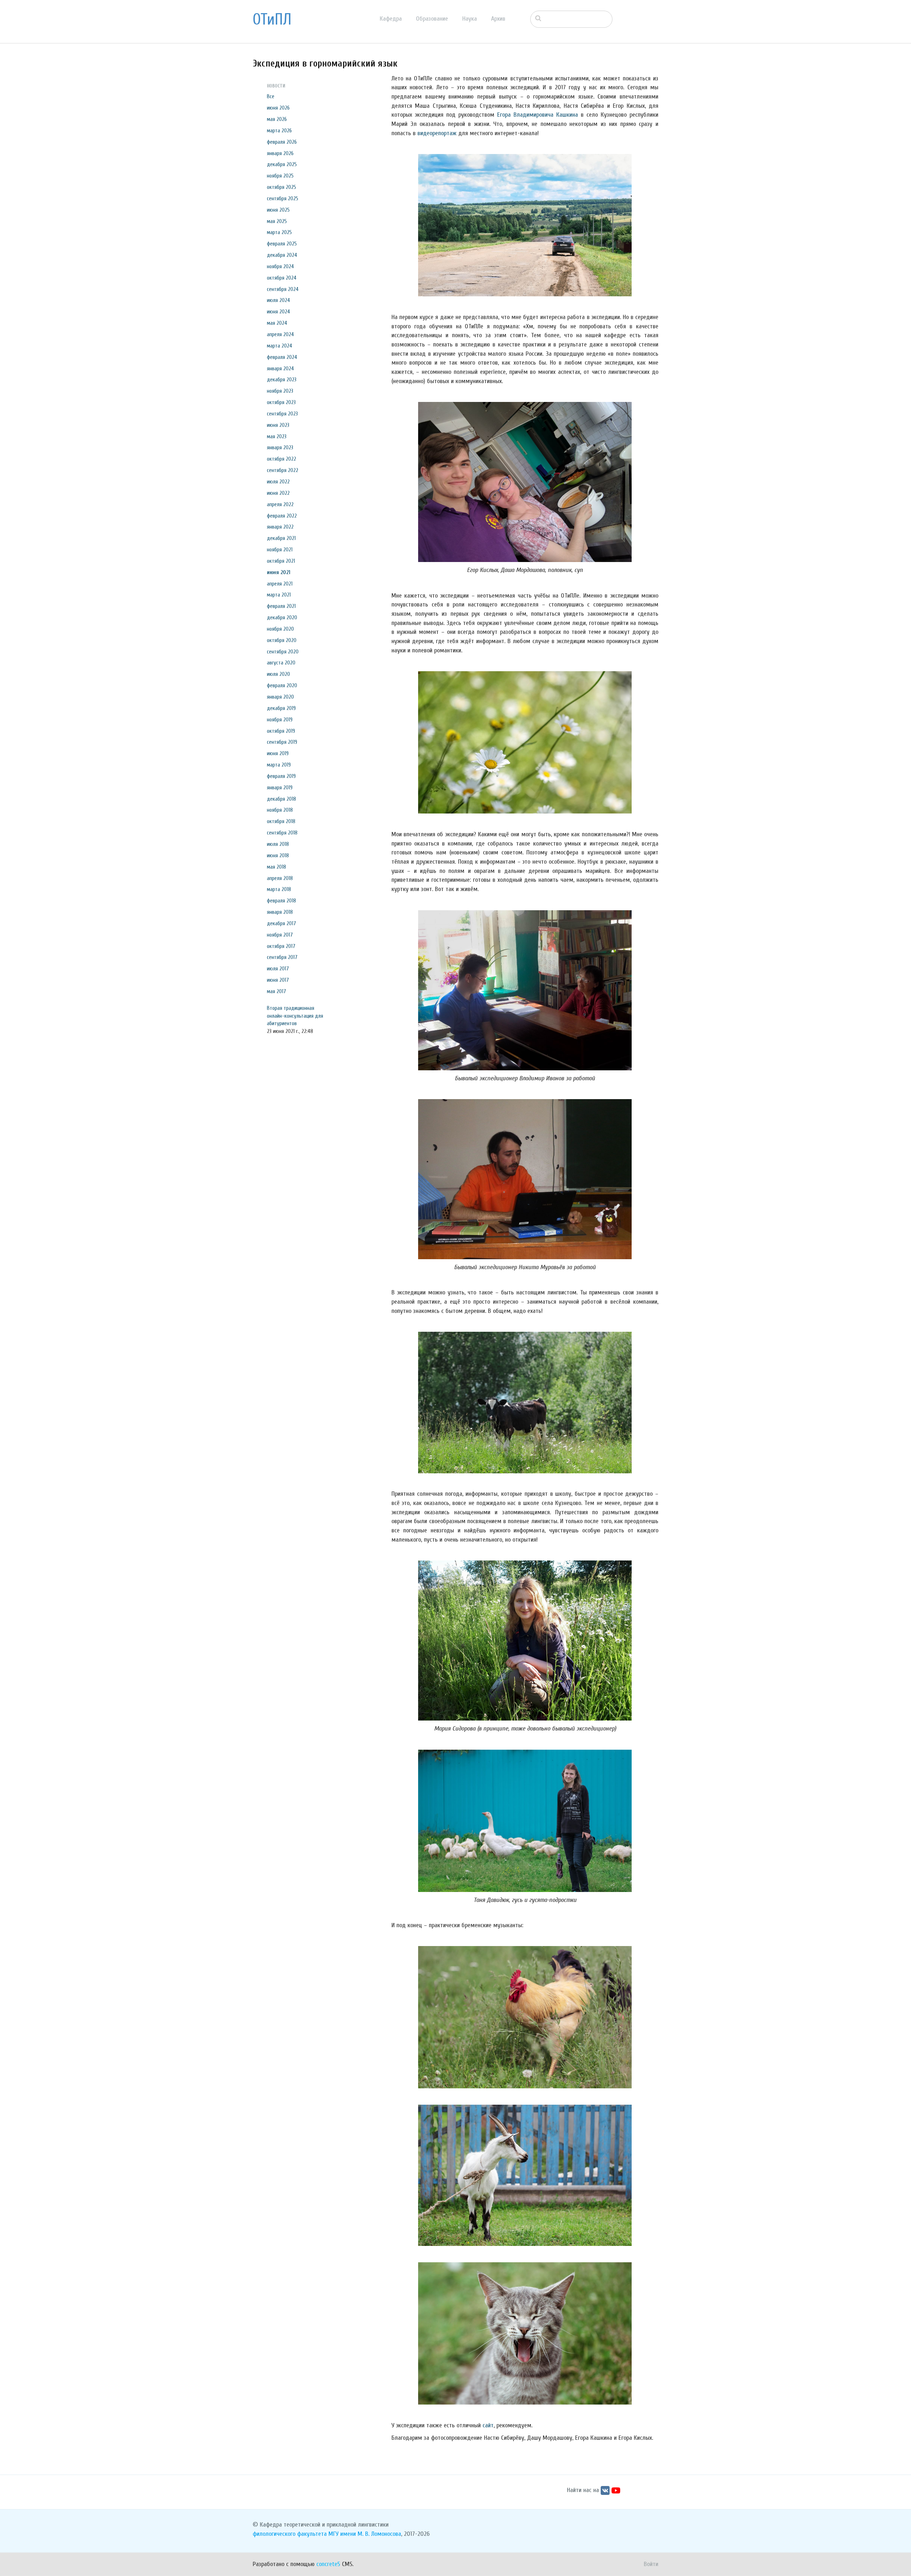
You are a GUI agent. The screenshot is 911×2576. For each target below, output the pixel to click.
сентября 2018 (282, 833)
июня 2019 (278, 753)
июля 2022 (278, 482)
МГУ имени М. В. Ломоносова (365, 2534)
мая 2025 (277, 221)
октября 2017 (281, 946)
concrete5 (328, 2564)
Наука (470, 19)
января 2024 (280, 369)
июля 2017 (278, 969)
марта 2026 (279, 131)
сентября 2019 (282, 742)
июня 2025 (278, 210)
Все (271, 96)
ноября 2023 (280, 391)
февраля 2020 (282, 685)
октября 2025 (281, 187)
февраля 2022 (282, 516)
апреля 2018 (280, 878)
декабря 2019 (281, 708)
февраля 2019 (281, 776)
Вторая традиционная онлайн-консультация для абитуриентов (295, 1016)
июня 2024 (278, 312)
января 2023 (280, 447)
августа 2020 (281, 663)
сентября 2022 (283, 470)
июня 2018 (278, 855)
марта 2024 (280, 346)
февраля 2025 (282, 244)
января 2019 (280, 788)
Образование (432, 19)
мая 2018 (277, 867)
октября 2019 (281, 731)
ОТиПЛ (272, 20)
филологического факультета (290, 2534)
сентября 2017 (282, 957)
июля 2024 (278, 300)
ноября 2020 (280, 629)
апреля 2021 (280, 584)
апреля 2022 (280, 504)
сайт (488, 2425)
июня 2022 (278, 493)
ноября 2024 (280, 266)
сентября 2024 (283, 289)
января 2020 (280, 697)
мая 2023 (277, 436)
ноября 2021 (280, 550)
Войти (651, 2564)
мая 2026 (277, 119)
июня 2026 (278, 108)
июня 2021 (279, 572)
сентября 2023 (282, 414)
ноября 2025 (280, 176)
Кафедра (391, 19)
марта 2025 (279, 232)
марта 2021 (279, 595)
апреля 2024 (280, 334)
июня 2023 (278, 425)
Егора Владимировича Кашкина (538, 115)
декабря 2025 (282, 164)
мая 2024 (277, 323)
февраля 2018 (281, 901)
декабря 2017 (281, 923)
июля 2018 (278, 844)
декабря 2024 (282, 255)
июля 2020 (278, 674)
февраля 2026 (282, 142)
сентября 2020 (283, 652)
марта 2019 (279, 765)
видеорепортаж (437, 133)
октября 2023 (281, 402)
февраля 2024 (282, 357)
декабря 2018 (281, 799)
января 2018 (280, 912)
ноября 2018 (280, 810)
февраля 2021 (281, 606)
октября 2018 (281, 821)
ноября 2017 (280, 935)
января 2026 (280, 153)
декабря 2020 (282, 618)
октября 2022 (281, 459)
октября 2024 (282, 278)
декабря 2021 (281, 538)
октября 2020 (282, 640)
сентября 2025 (283, 198)
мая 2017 (277, 991)
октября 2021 (281, 561)
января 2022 (280, 527)
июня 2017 (278, 980)
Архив (498, 19)
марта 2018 (279, 889)
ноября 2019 (280, 720)
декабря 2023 (282, 380)
